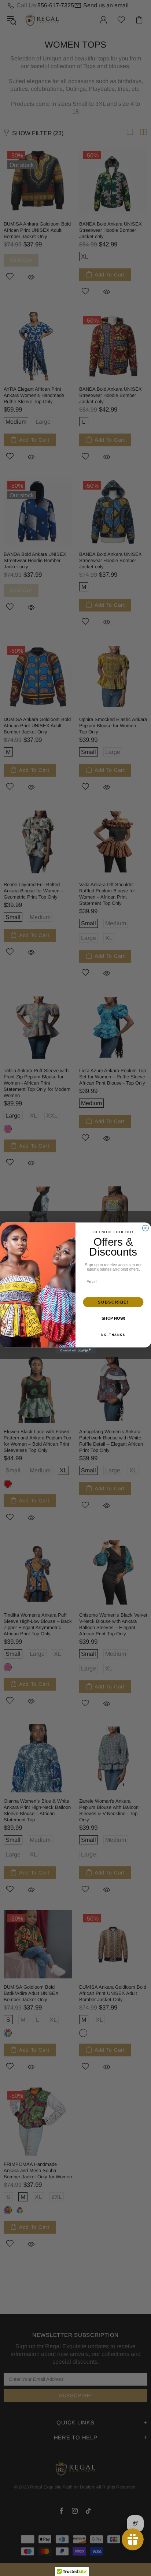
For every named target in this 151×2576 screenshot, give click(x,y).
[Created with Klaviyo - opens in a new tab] (75, 1350)
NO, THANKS (113, 1335)
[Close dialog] (146, 1228)
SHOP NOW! (113, 1319)
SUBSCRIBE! (113, 1302)
